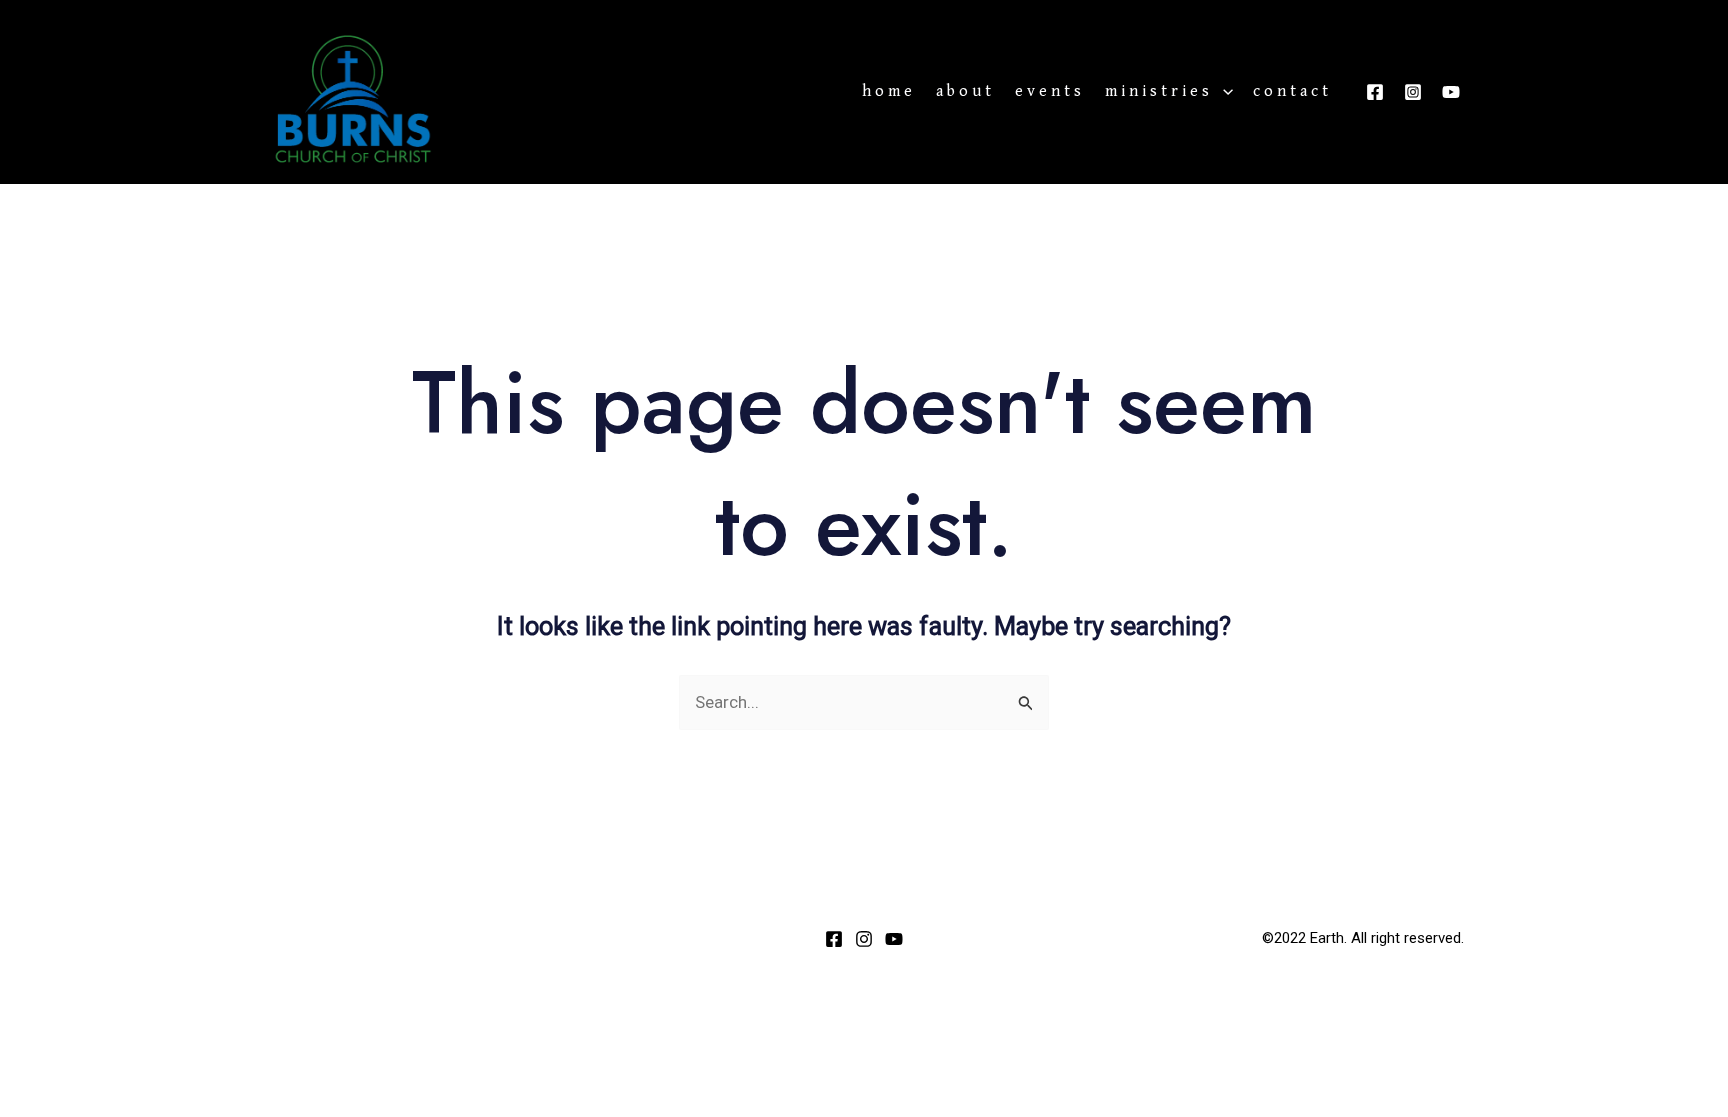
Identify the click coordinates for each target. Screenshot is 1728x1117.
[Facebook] (1375, 92)
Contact (1292, 92)
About (965, 92)
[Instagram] (1413, 92)
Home (889, 92)
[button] (1223, 92)
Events (1050, 92)
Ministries (1159, 92)
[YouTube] (1451, 92)
